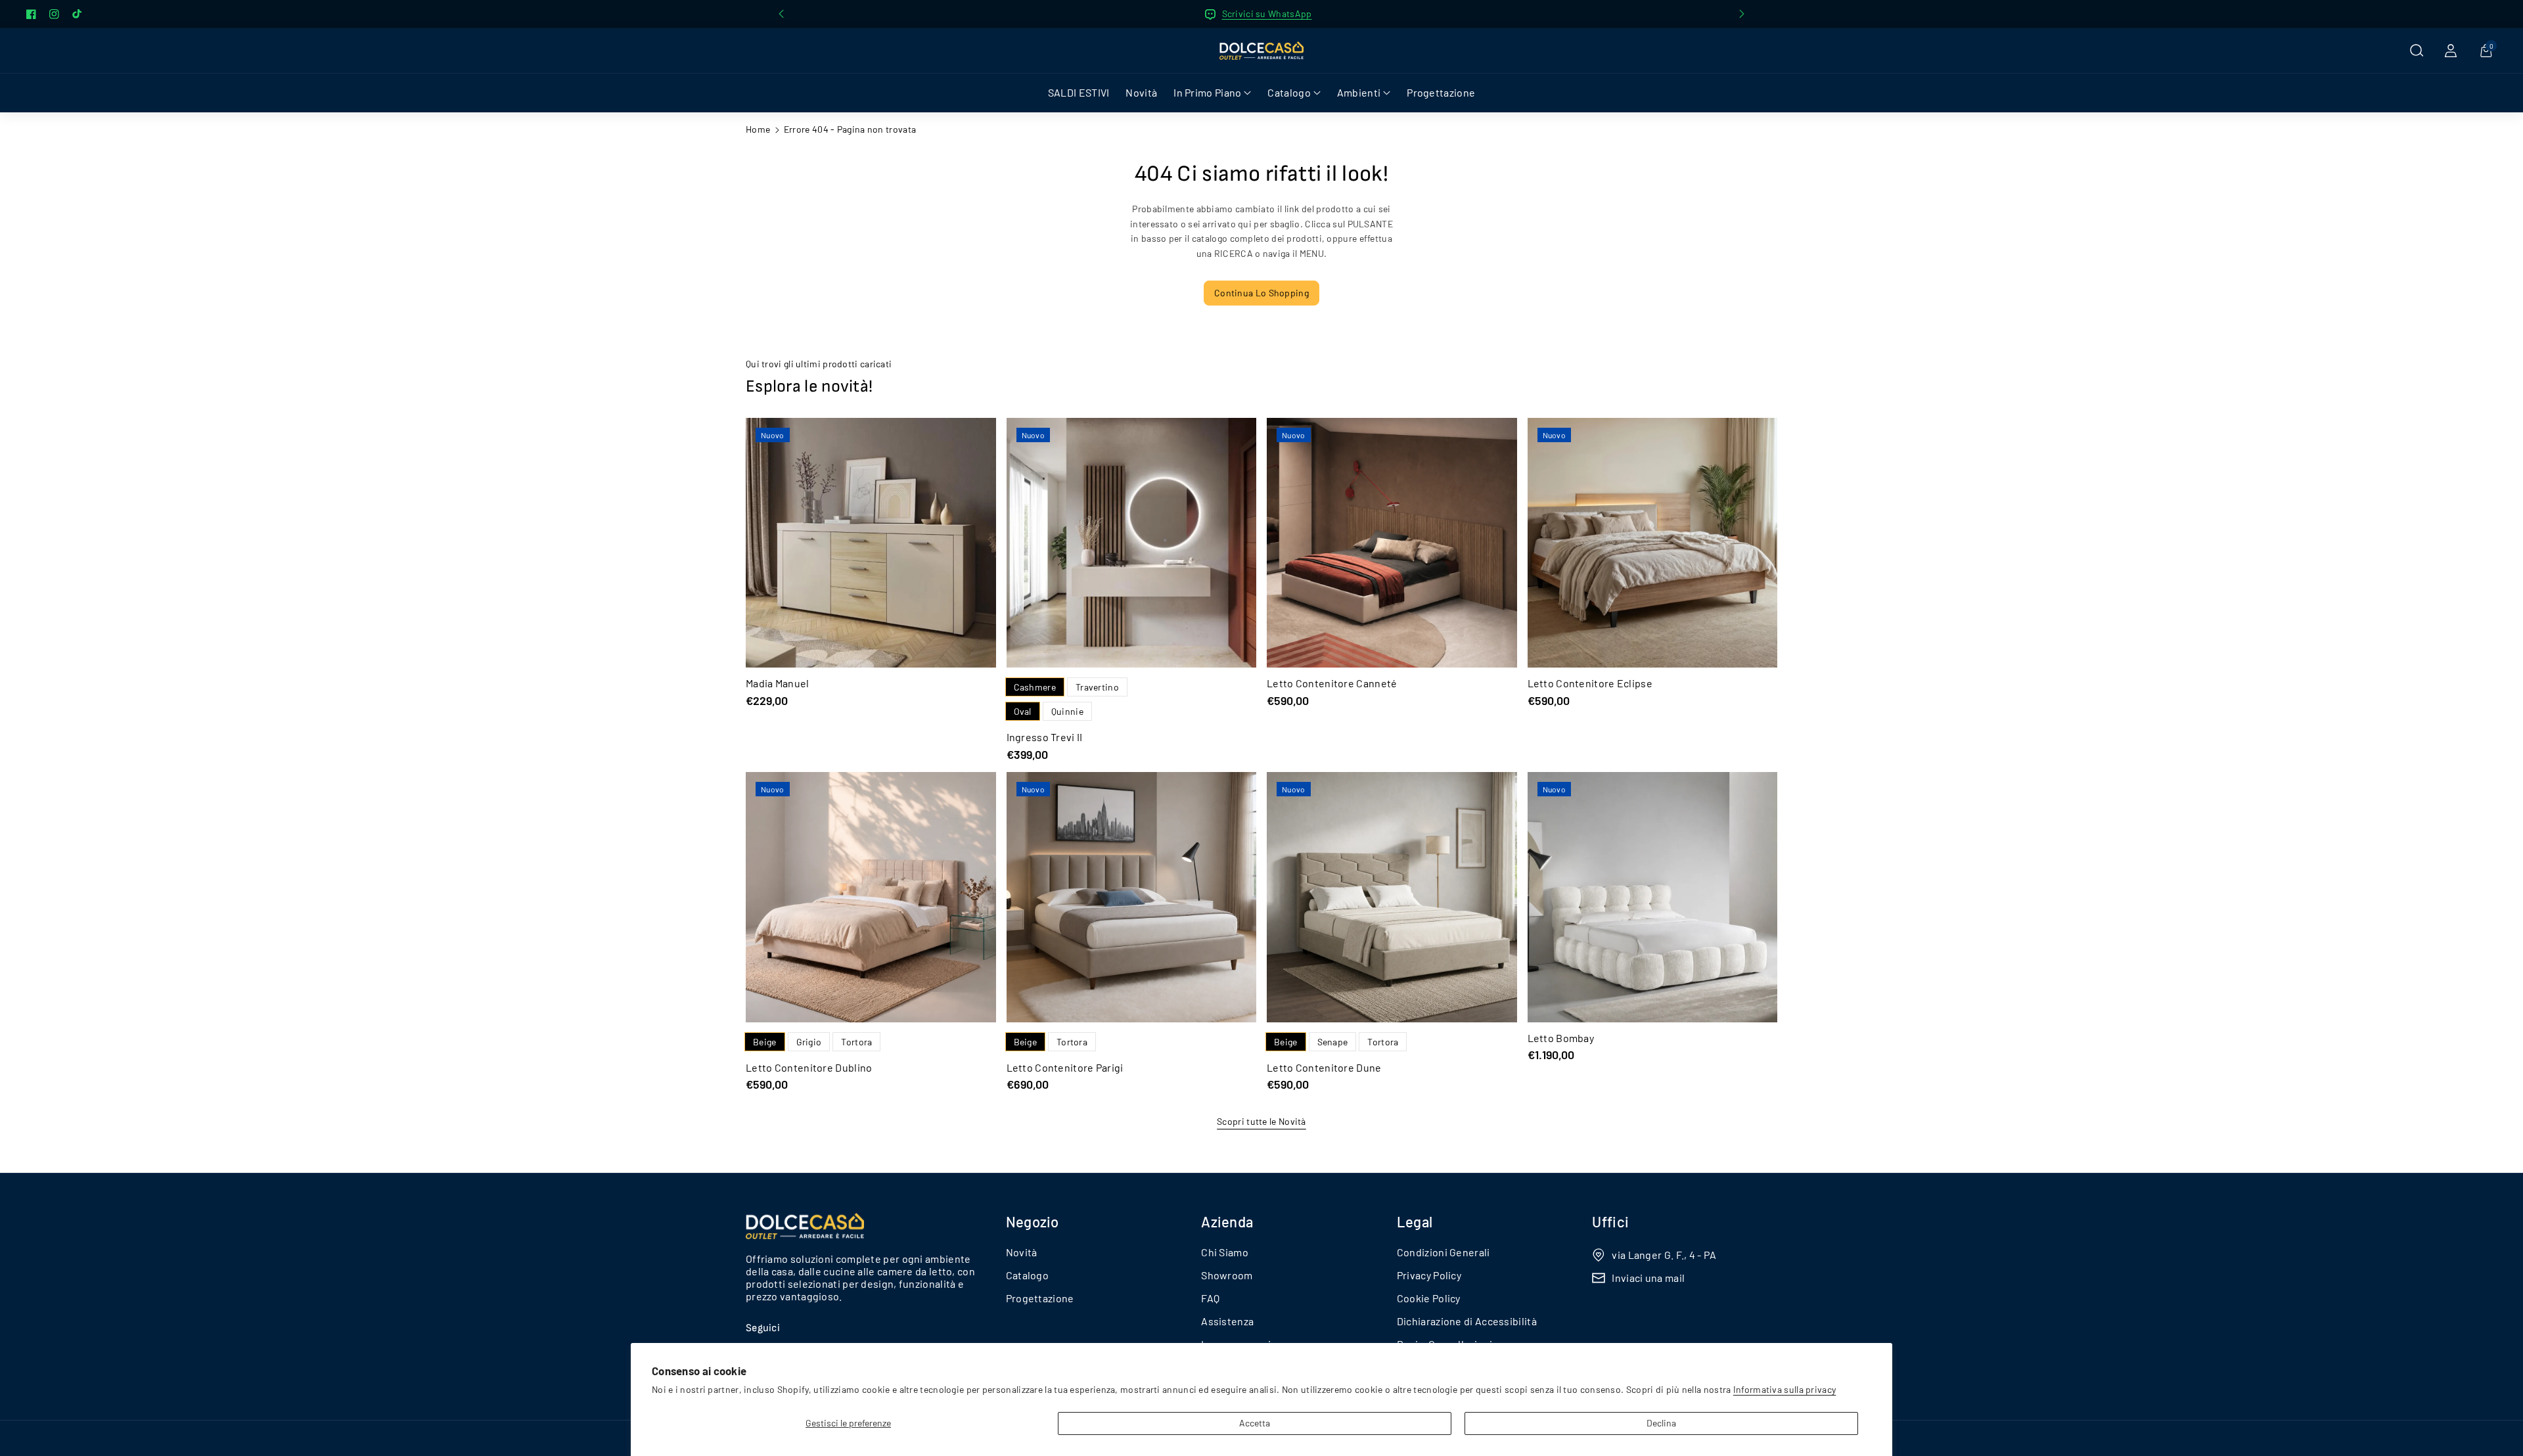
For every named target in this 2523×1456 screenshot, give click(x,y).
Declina (1661, 1423)
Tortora (856, 1042)
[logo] (805, 1226)
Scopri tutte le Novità (1261, 1121)
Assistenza (1227, 1321)
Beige (765, 1042)
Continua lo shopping (1261, 293)
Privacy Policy (1429, 1275)
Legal (1415, 1221)
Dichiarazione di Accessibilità (1467, 1321)
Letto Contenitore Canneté (1332, 683)
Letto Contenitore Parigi (1065, 1067)
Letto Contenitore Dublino (809, 1067)
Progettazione (1040, 1298)
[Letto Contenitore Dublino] (871, 897)
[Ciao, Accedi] (2451, 51)
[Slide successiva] (1742, 14)
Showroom (1227, 1275)
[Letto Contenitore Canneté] (1392, 543)
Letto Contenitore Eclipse (1590, 683)
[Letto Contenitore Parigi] (1132, 897)
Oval (1023, 711)
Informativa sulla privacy (1785, 1389)
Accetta (1255, 1423)
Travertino (1097, 687)
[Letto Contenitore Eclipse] (1653, 543)
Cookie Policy (1429, 1298)
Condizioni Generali (1443, 1252)
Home (758, 129)
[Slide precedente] (781, 14)
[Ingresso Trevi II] (1132, 543)
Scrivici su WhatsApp (1267, 13)
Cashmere (1035, 687)
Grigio (809, 1042)
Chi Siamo (1225, 1252)
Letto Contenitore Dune (1324, 1067)
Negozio (1033, 1221)
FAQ (1210, 1298)
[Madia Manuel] (871, 543)
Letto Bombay (1561, 1038)
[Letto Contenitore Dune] (1392, 897)
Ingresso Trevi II (1045, 737)
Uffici (1610, 1221)
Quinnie (1067, 711)
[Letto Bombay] (1653, 897)
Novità (1022, 1252)
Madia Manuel (778, 683)
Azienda (1227, 1221)
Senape (1333, 1042)
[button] (2417, 51)
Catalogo (1027, 1275)
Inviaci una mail (1648, 1278)
